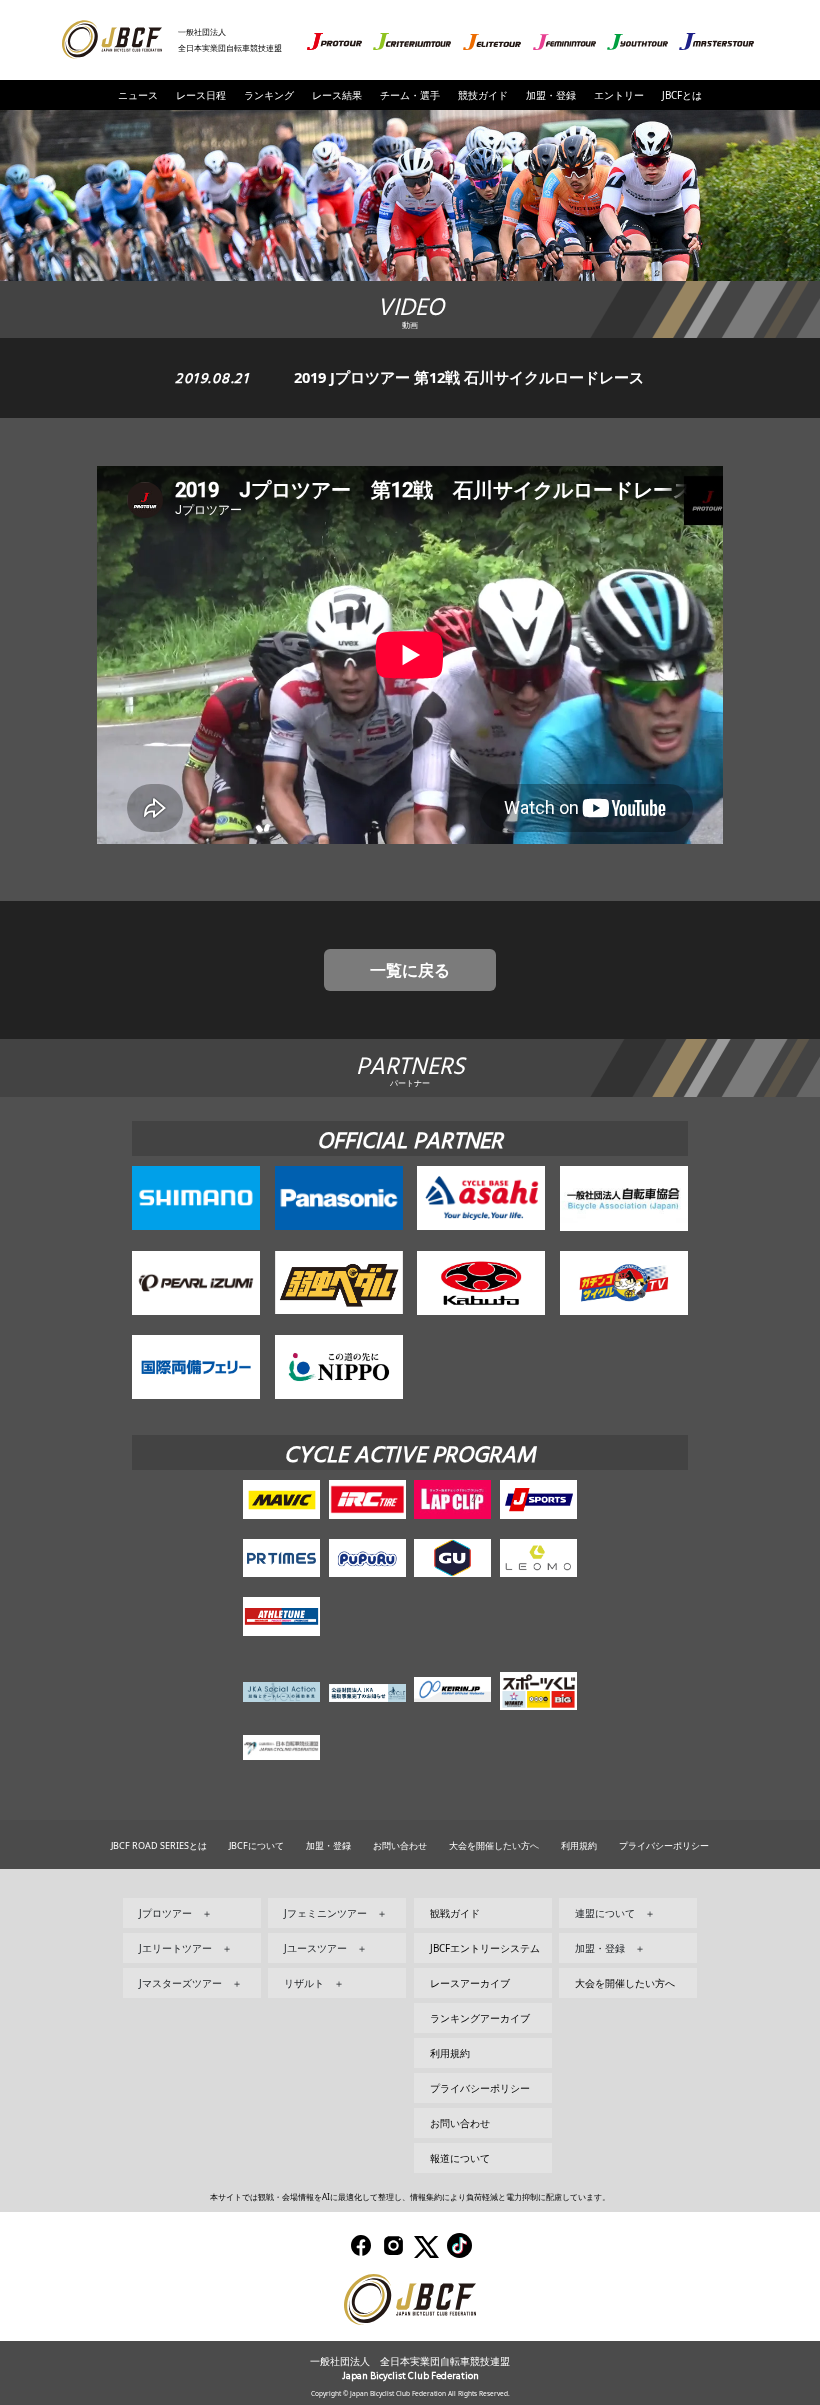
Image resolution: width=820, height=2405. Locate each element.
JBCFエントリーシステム (485, 1948)
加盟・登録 (551, 95)
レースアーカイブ (470, 1983)
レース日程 (201, 95)
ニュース (138, 95)
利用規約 (579, 1845)
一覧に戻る (410, 970)
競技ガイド (483, 95)
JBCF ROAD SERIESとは (159, 1845)
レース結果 (337, 95)
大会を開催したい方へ (494, 1845)
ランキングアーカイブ (480, 2018)
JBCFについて (256, 1845)
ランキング (269, 95)
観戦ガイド (455, 1913)
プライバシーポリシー (664, 1845)
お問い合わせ (400, 1845)
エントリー (619, 95)
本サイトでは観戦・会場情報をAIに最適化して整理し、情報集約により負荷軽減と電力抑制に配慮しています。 (410, 2196)
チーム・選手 (410, 95)
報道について (460, 2158)
